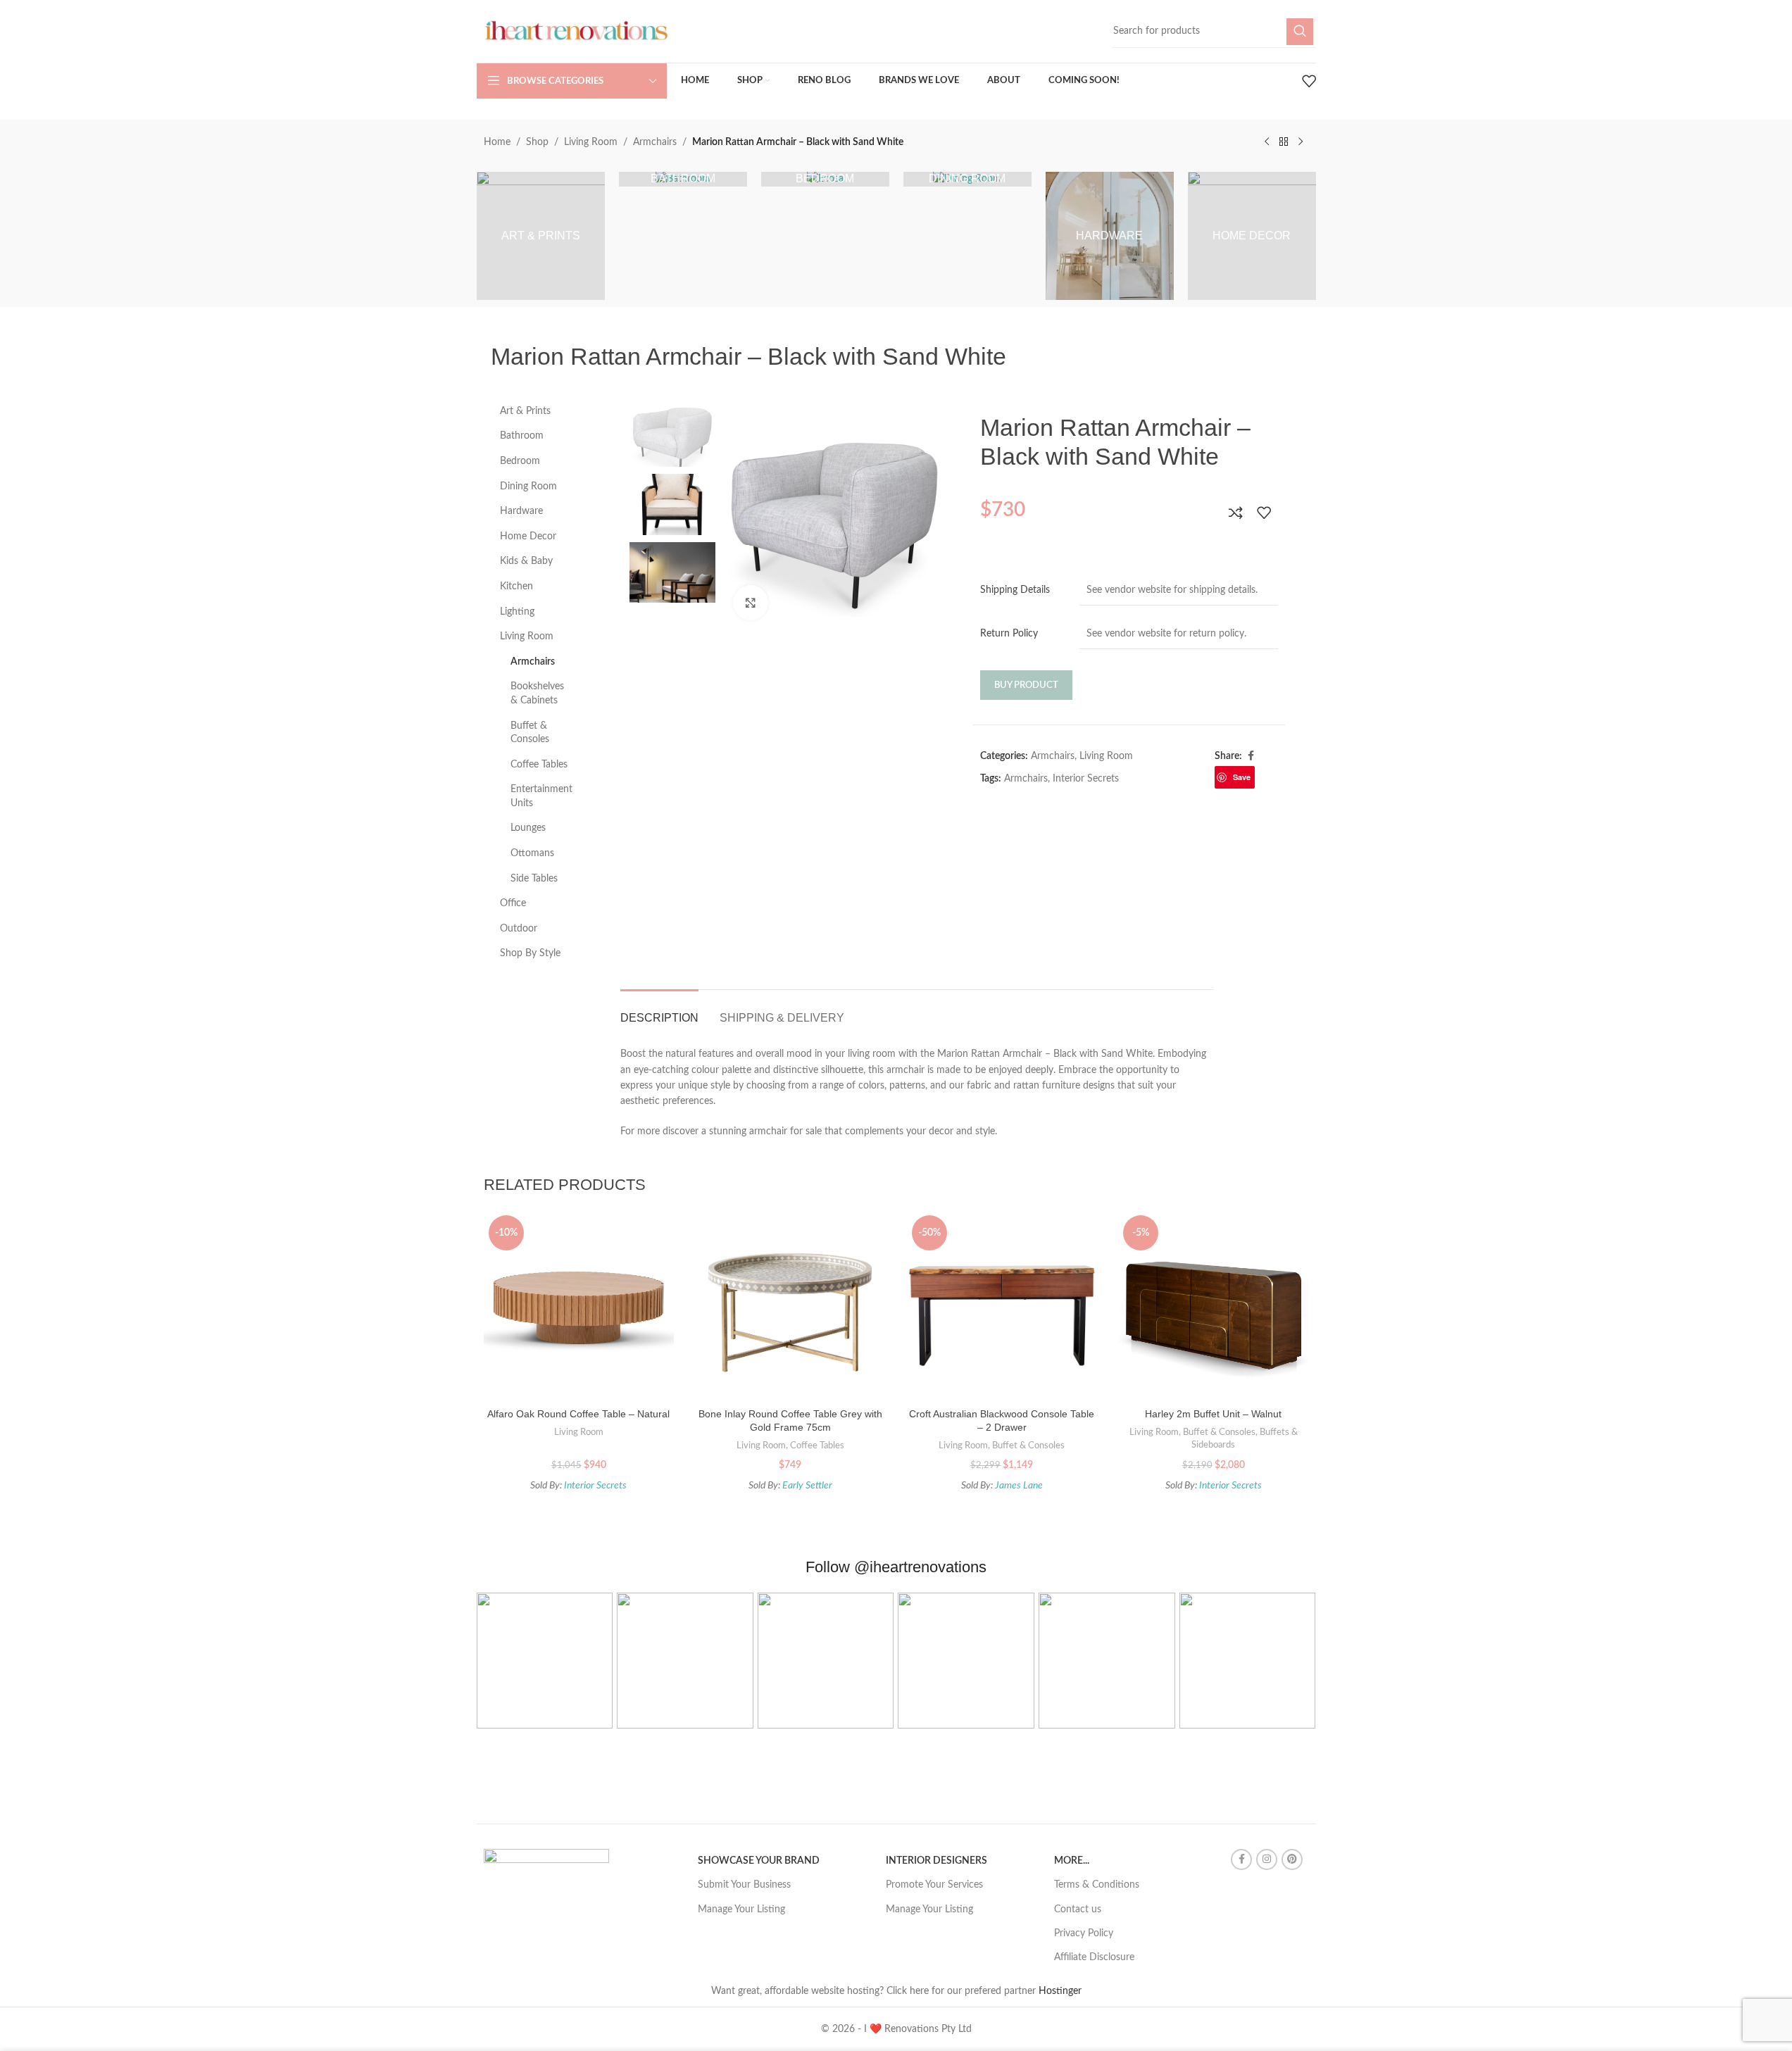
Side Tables (534, 879)
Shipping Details (1015, 590)
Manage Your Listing (741, 1909)
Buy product (1026, 685)
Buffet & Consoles (530, 733)
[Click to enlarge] (751, 603)
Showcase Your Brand (759, 1861)
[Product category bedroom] (825, 179)
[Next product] (1301, 142)
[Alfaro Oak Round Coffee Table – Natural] (579, 1306)
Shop (537, 142)
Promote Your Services (934, 1885)
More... (1072, 1861)
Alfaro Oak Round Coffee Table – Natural (578, 1414)
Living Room (591, 142)
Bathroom (522, 436)
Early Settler (807, 1486)
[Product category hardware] (1110, 236)
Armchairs (655, 142)
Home (497, 142)
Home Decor (528, 537)
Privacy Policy (1084, 1933)
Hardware (521, 511)
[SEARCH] (1300, 32)
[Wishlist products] (1309, 81)
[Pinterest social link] (1292, 1859)
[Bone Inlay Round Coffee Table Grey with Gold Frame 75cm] (790, 1306)
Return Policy (1009, 634)
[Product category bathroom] (683, 179)
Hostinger (1060, 1991)
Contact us (1078, 1909)
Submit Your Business (744, 1885)
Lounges (528, 828)
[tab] (659, 1011)
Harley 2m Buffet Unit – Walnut (1213, 1414)
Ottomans (532, 853)
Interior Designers (936, 1861)
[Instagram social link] (1267, 1859)
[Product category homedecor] (1252, 236)
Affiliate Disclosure (1094, 1957)
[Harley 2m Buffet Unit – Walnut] (1214, 1306)
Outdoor (519, 929)
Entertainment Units (541, 796)
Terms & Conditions (1097, 1885)
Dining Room (528, 487)
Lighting (517, 612)
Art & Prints (525, 411)
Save (1242, 777)
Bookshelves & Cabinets (537, 694)
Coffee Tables (539, 765)
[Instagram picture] (545, 1661)
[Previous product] (1267, 142)
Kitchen (516, 587)
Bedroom (520, 461)
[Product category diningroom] (967, 179)
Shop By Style (530, 953)
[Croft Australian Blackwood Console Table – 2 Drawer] (1002, 1306)
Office (513, 903)
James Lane (1019, 1486)
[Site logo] (575, 31)
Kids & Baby (526, 561)
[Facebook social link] (1251, 756)
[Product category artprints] (541, 236)
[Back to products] (1284, 142)
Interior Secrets (1086, 779)
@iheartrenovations (920, 1567)
